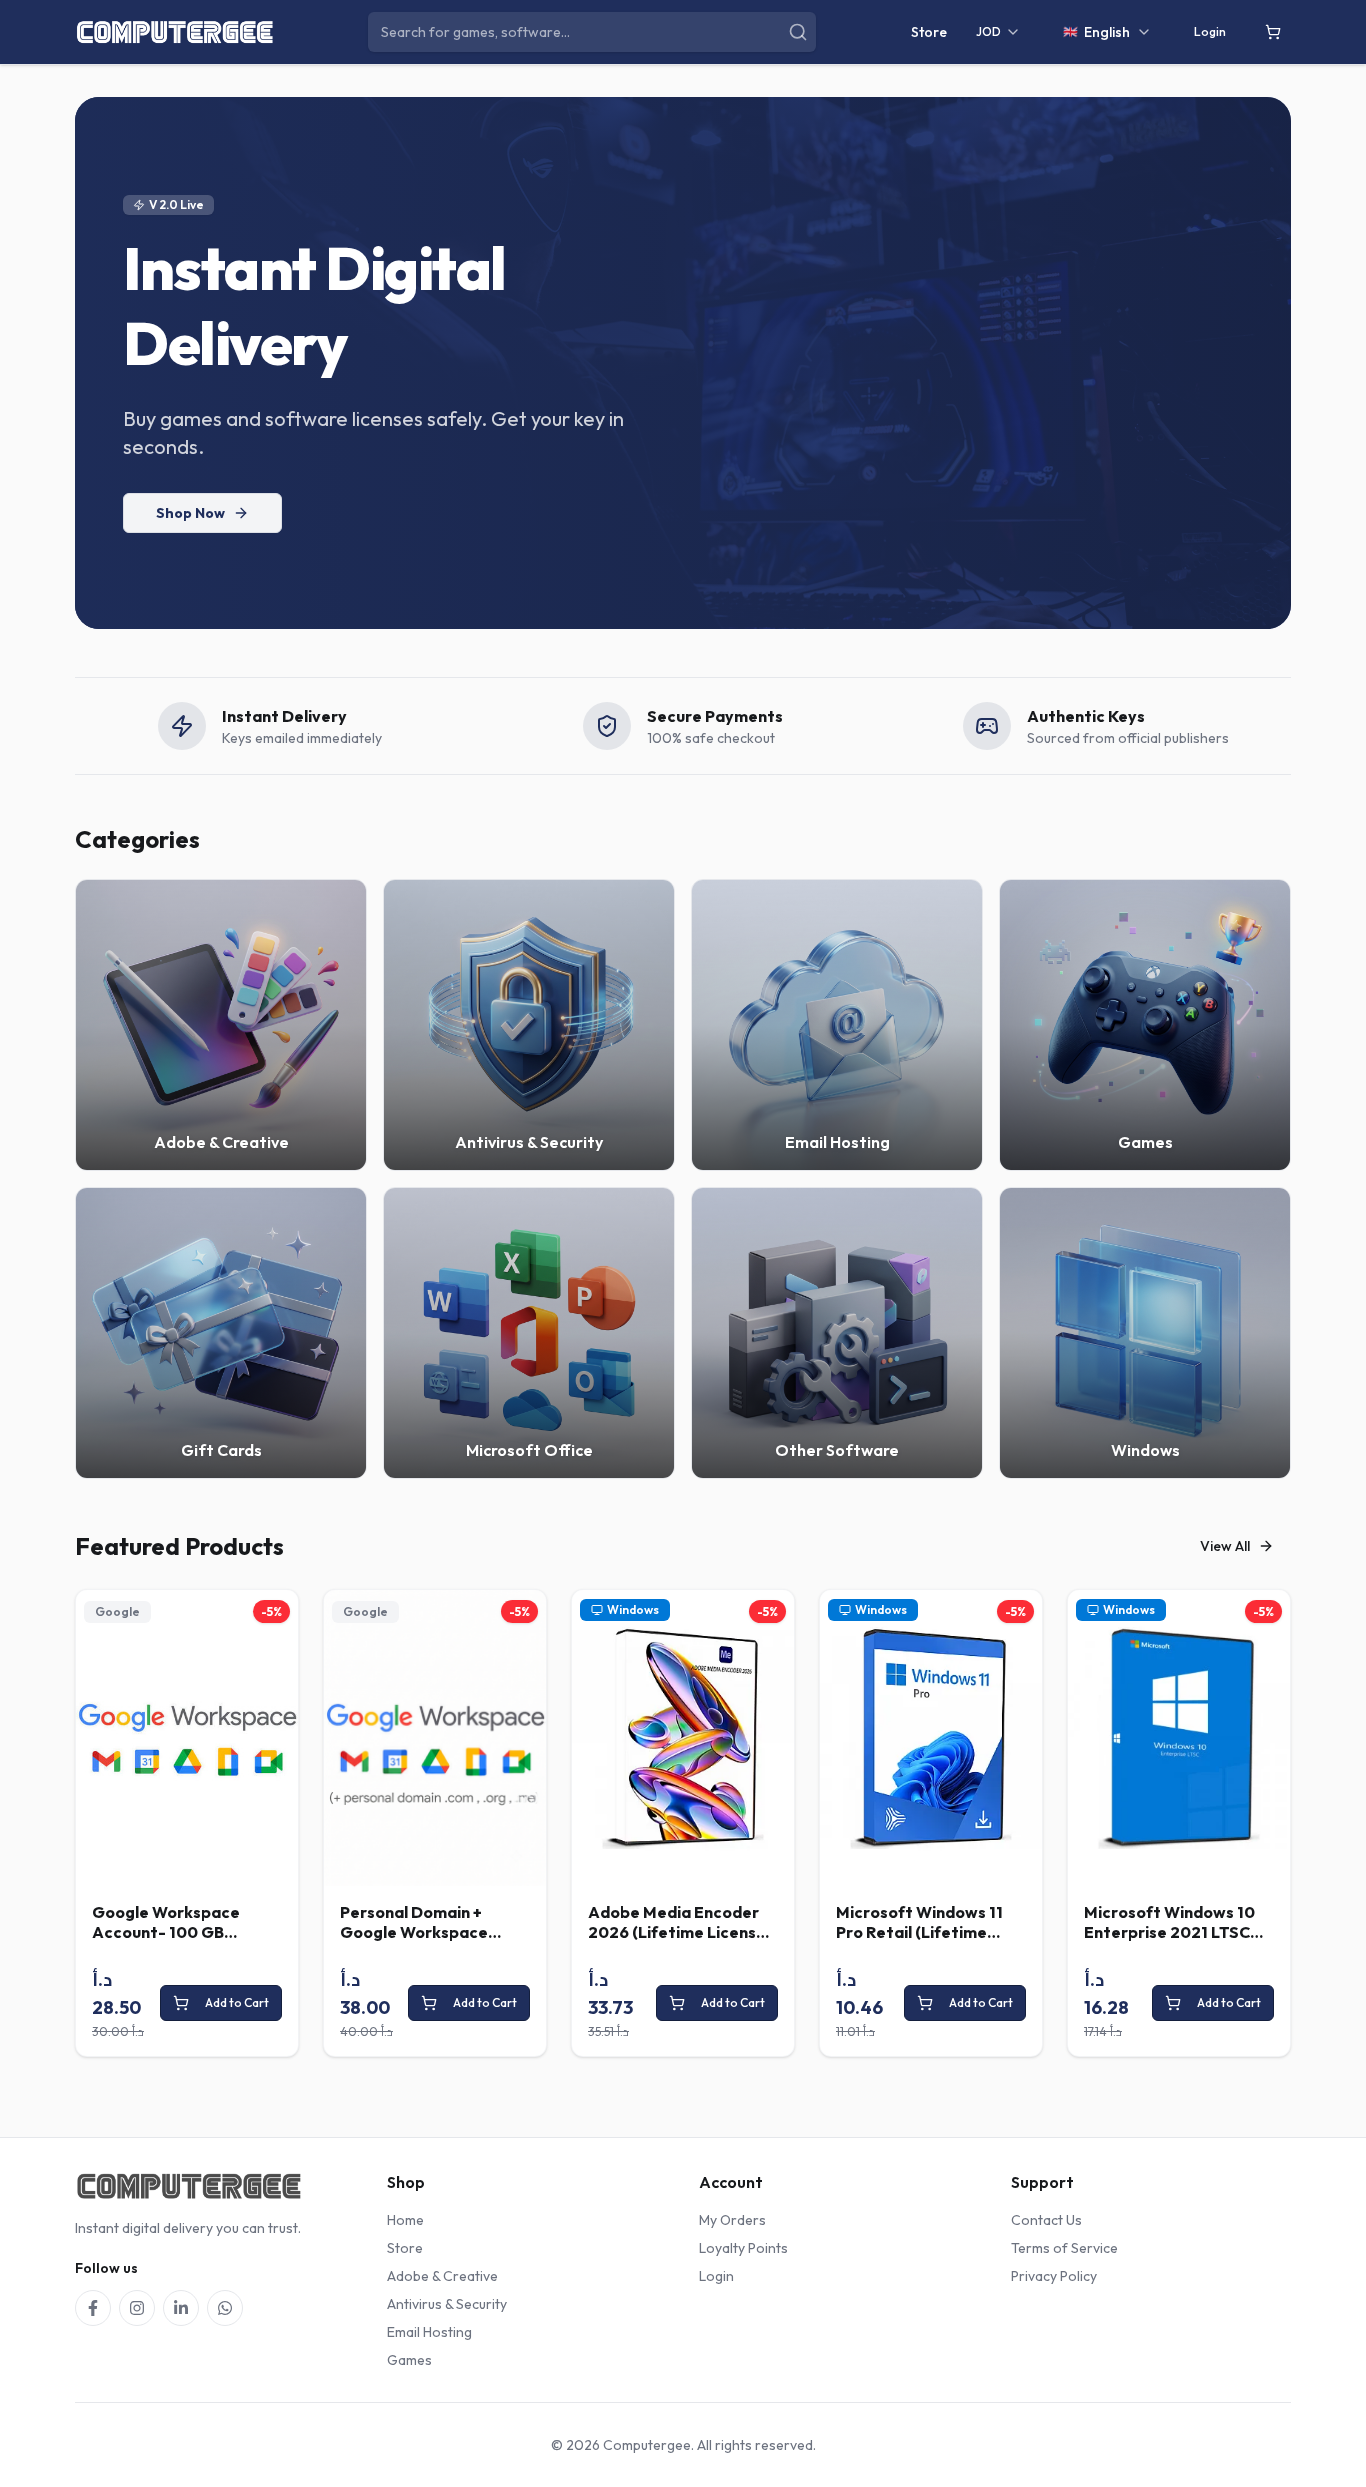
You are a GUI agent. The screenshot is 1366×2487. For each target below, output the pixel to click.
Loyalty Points (743, 2248)
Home (405, 2220)
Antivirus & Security (447, 2304)
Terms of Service (1064, 2248)
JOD (988, 31)
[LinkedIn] (181, 2308)
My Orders (732, 2220)
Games (409, 2360)
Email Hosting (429, 2332)
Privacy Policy (1054, 2276)
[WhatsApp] (225, 2308)
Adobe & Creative (442, 2276)
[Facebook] (93, 2308)
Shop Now (190, 513)
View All (1225, 1546)
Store (929, 32)
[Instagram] (137, 2308)
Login (1210, 31)
